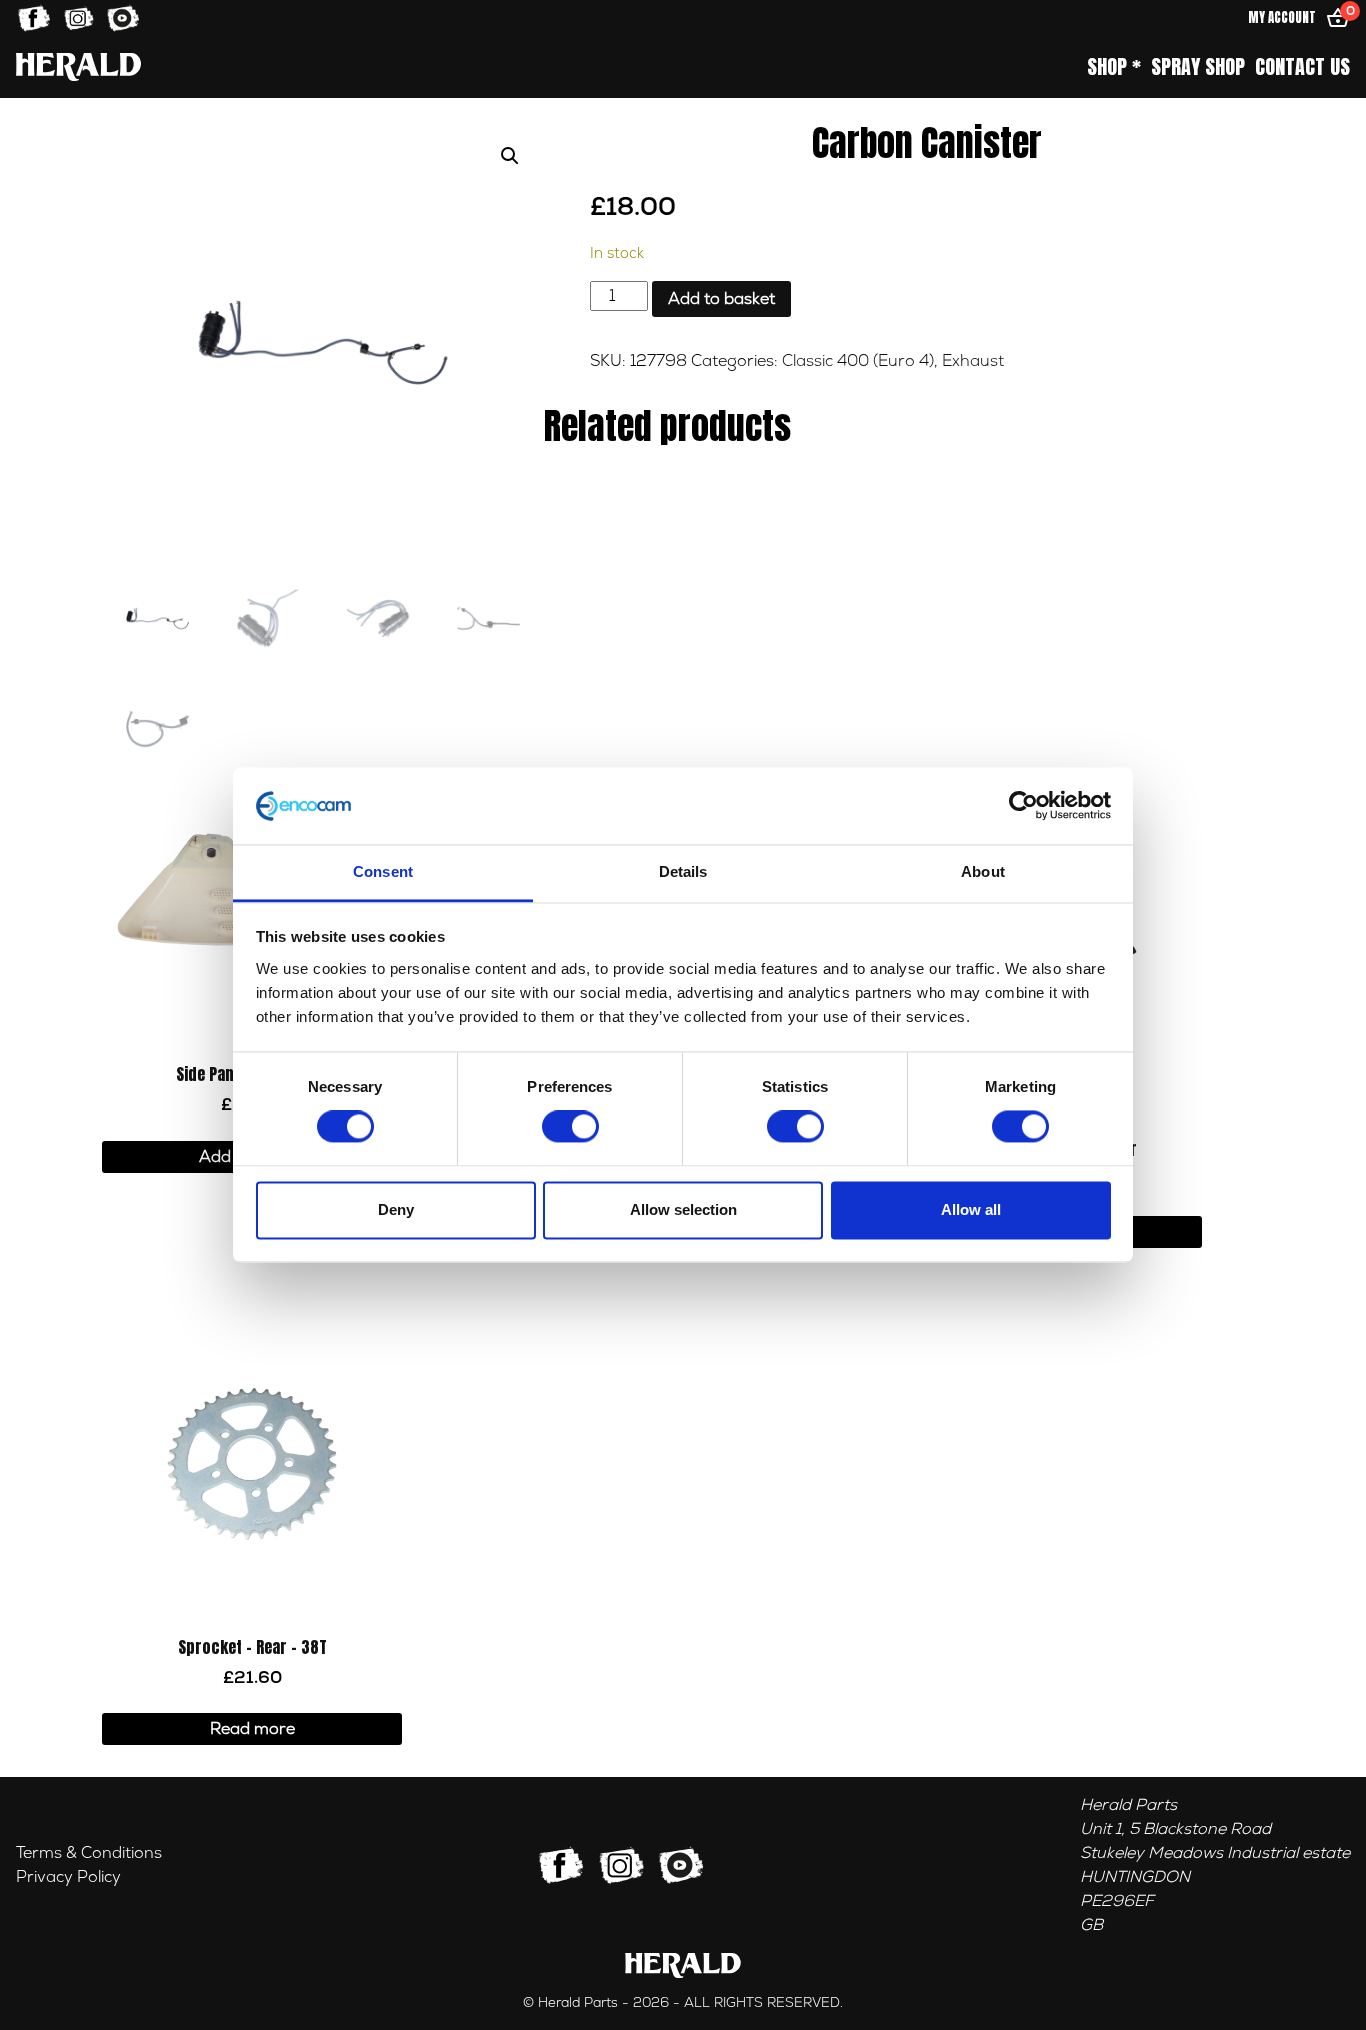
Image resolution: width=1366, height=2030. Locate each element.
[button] (510, 156)
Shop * (1114, 67)
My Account (1282, 17)
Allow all (971, 1209)
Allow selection (683, 1209)
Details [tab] (683, 871)
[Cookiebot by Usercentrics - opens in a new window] (1023, 806)
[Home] (78, 66)
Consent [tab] (383, 871)
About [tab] (983, 871)
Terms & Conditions (89, 1853)
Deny (396, 1209)
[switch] (570, 1127)
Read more (252, 1729)
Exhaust (973, 361)
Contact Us (1302, 67)
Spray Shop (1198, 67)
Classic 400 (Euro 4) (858, 361)
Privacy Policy (68, 1877)
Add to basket (721, 299)
